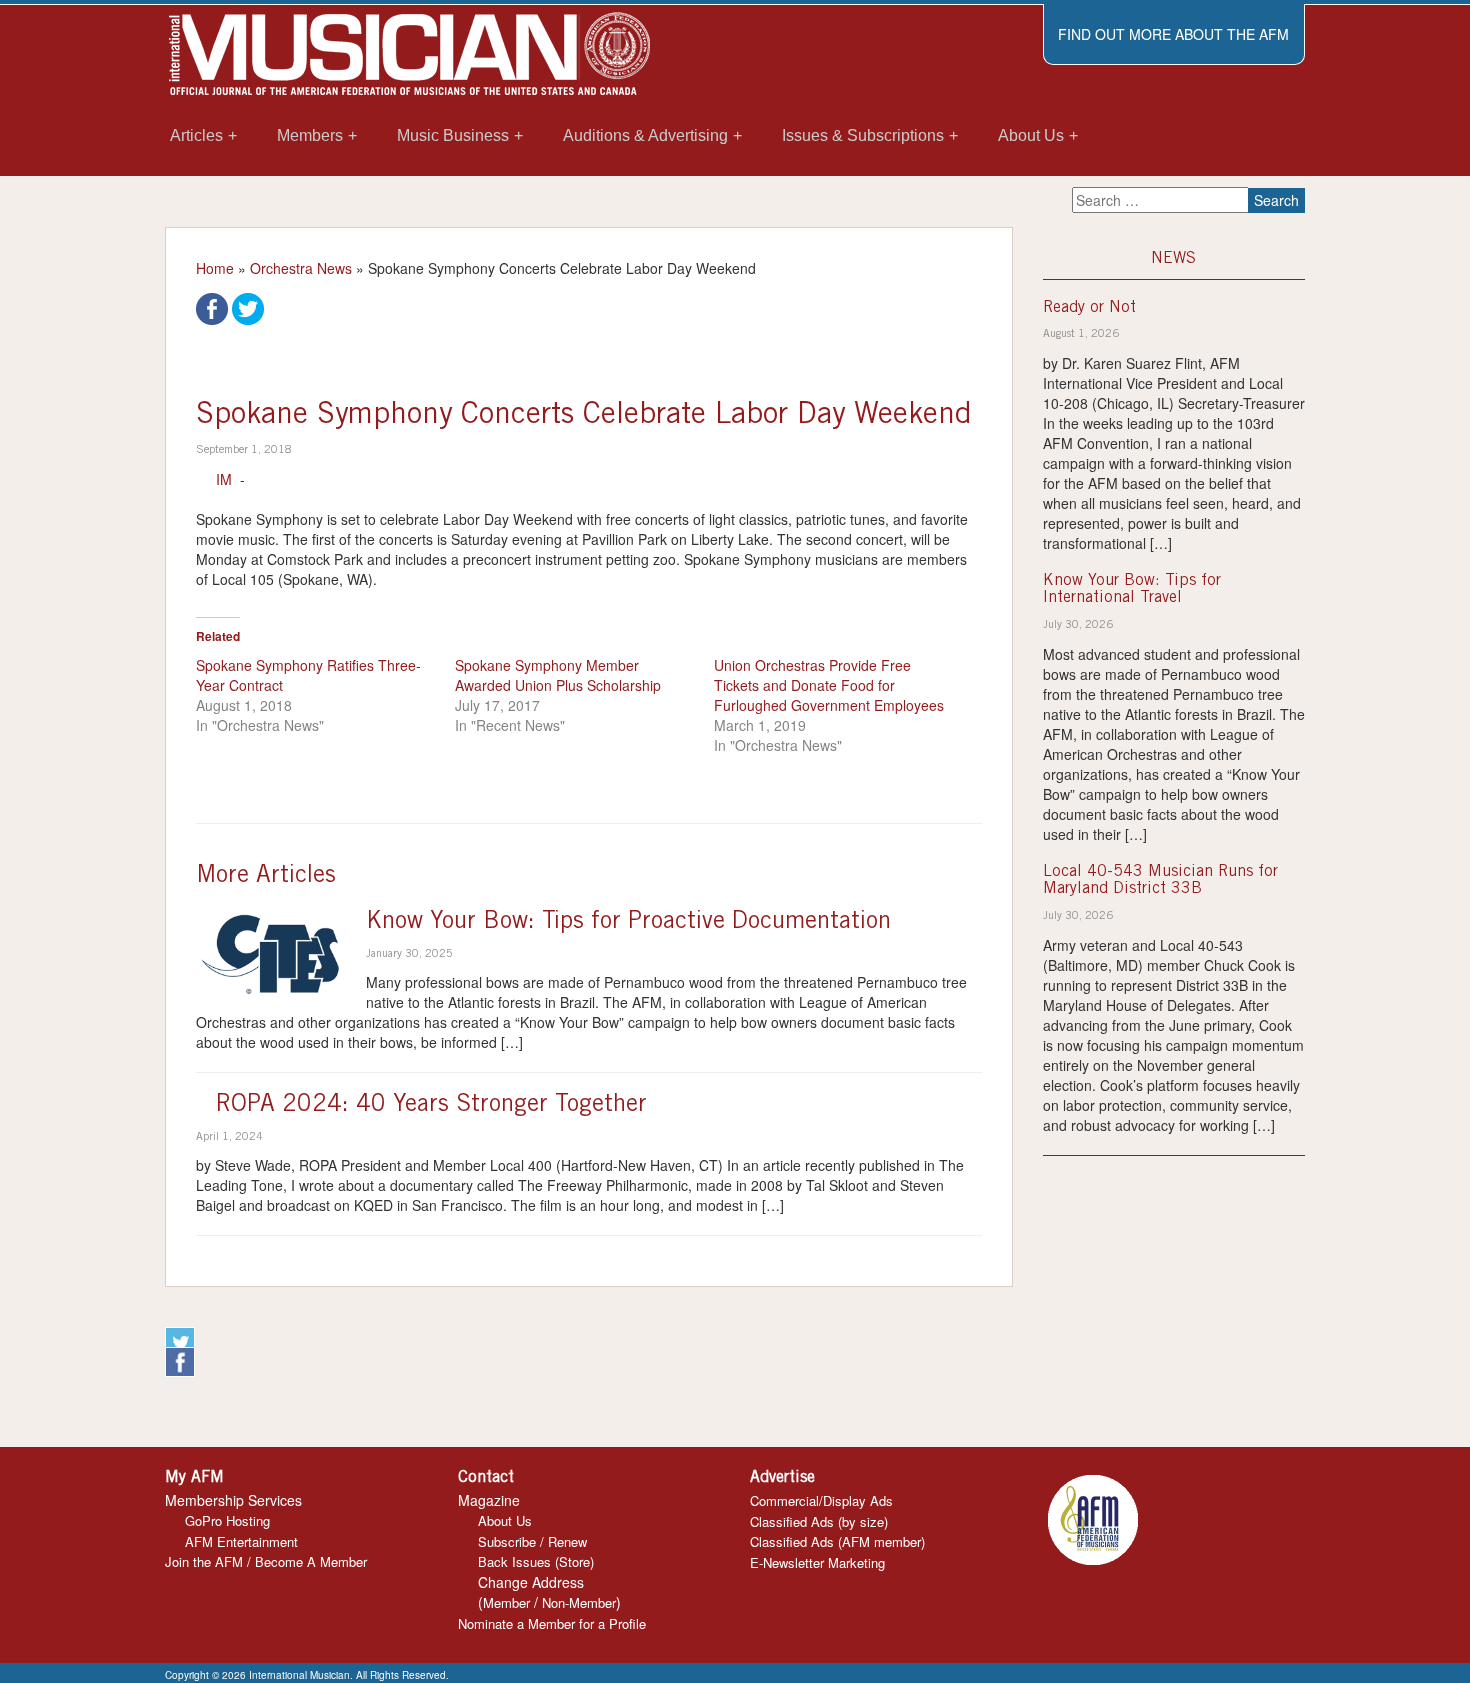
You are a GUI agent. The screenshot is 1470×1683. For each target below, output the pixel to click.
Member (506, 1602)
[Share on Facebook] (212, 307)
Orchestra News (301, 268)
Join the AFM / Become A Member (266, 1561)
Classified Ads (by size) (819, 1521)
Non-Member (579, 1602)
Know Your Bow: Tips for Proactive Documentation (628, 923)
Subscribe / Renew (532, 1541)
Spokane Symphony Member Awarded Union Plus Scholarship (558, 675)
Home (215, 268)
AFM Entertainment (241, 1541)
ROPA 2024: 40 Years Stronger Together (431, 1106)
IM (224, 479)
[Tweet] (248, 307)
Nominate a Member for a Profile (552, 1623)
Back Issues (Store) (536, 1561)
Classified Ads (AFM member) (837, 1541)
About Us (505, 1520)
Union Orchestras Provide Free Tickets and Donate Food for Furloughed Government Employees (829, 685)
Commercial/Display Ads (821, 1500)
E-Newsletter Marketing (817, 1562)
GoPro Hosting (227, 1520)
